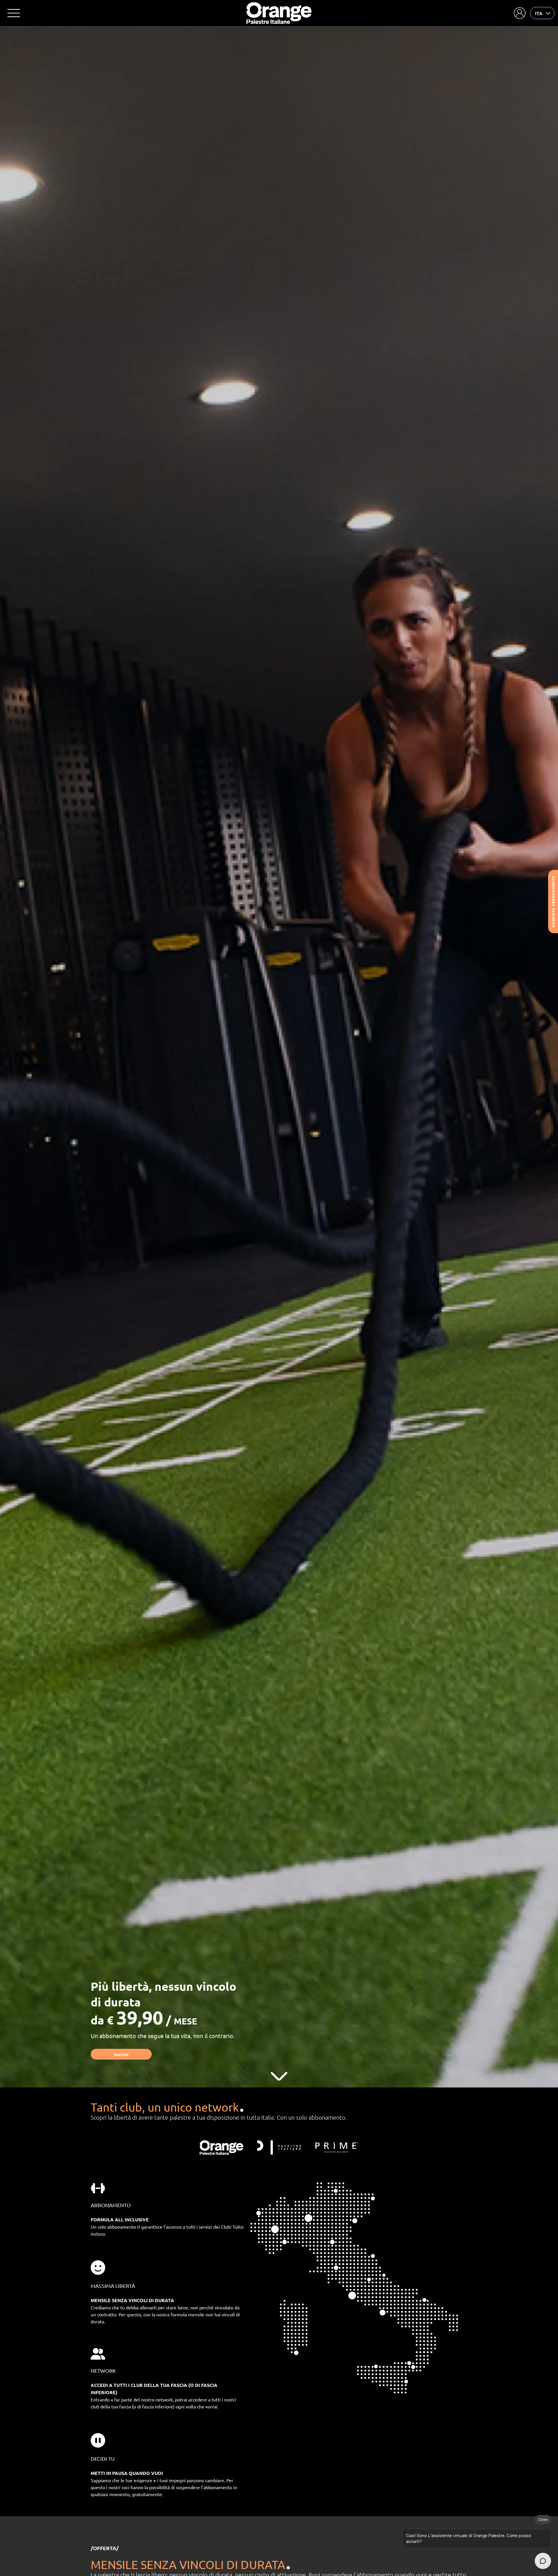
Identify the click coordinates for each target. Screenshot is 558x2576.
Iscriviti (121, 2054)
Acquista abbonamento (553, 902)
